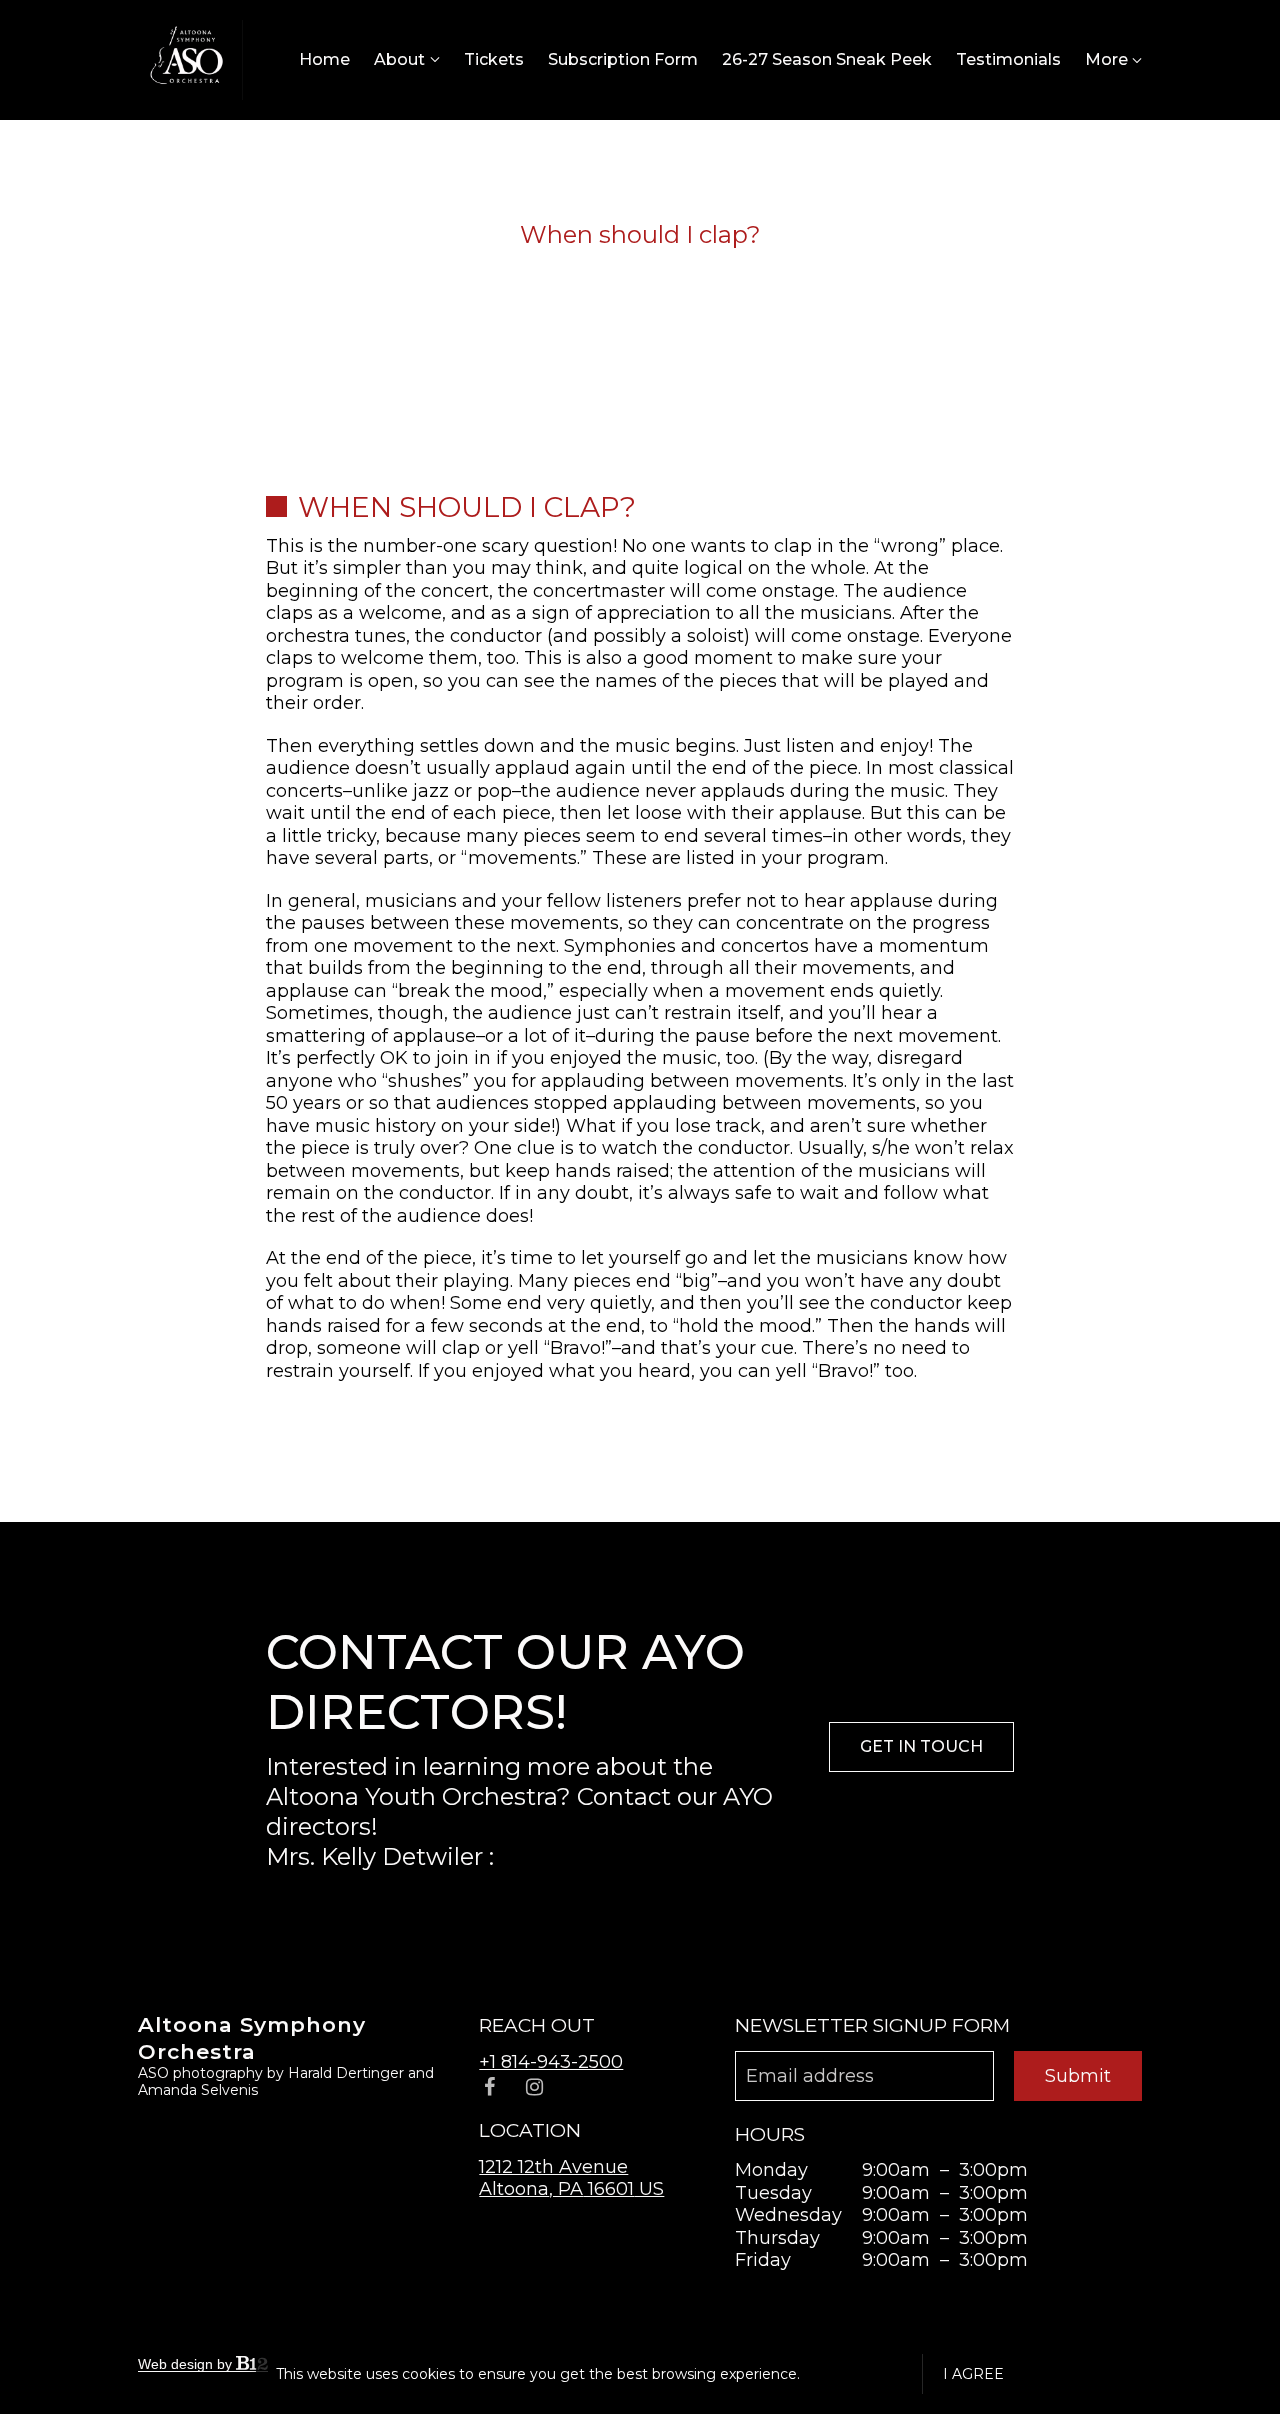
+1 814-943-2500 (551, 2062)
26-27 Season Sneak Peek (827, 59)
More (1108, 59)
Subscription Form (623, 59)
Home (324, 59)
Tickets (494, 59)
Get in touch (921, 1746)
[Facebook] (489, 2087)
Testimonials (1008, 59)
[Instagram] (534, 2087)
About (399, 59)
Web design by (187, 2364)
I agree (973, 2374)
